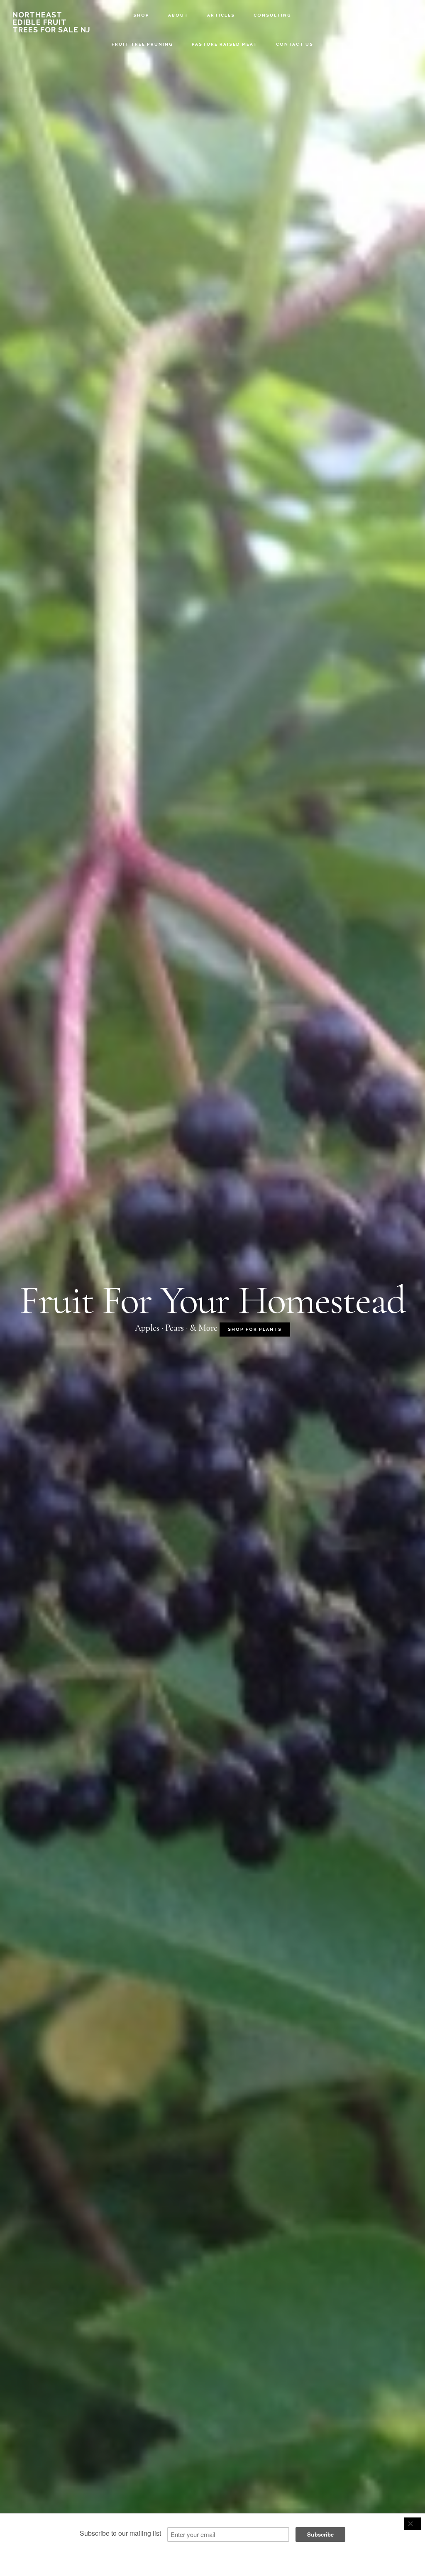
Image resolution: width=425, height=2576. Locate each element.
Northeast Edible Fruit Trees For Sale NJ (51, 22)
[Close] (413, 2524)
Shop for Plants (255, 1329)
